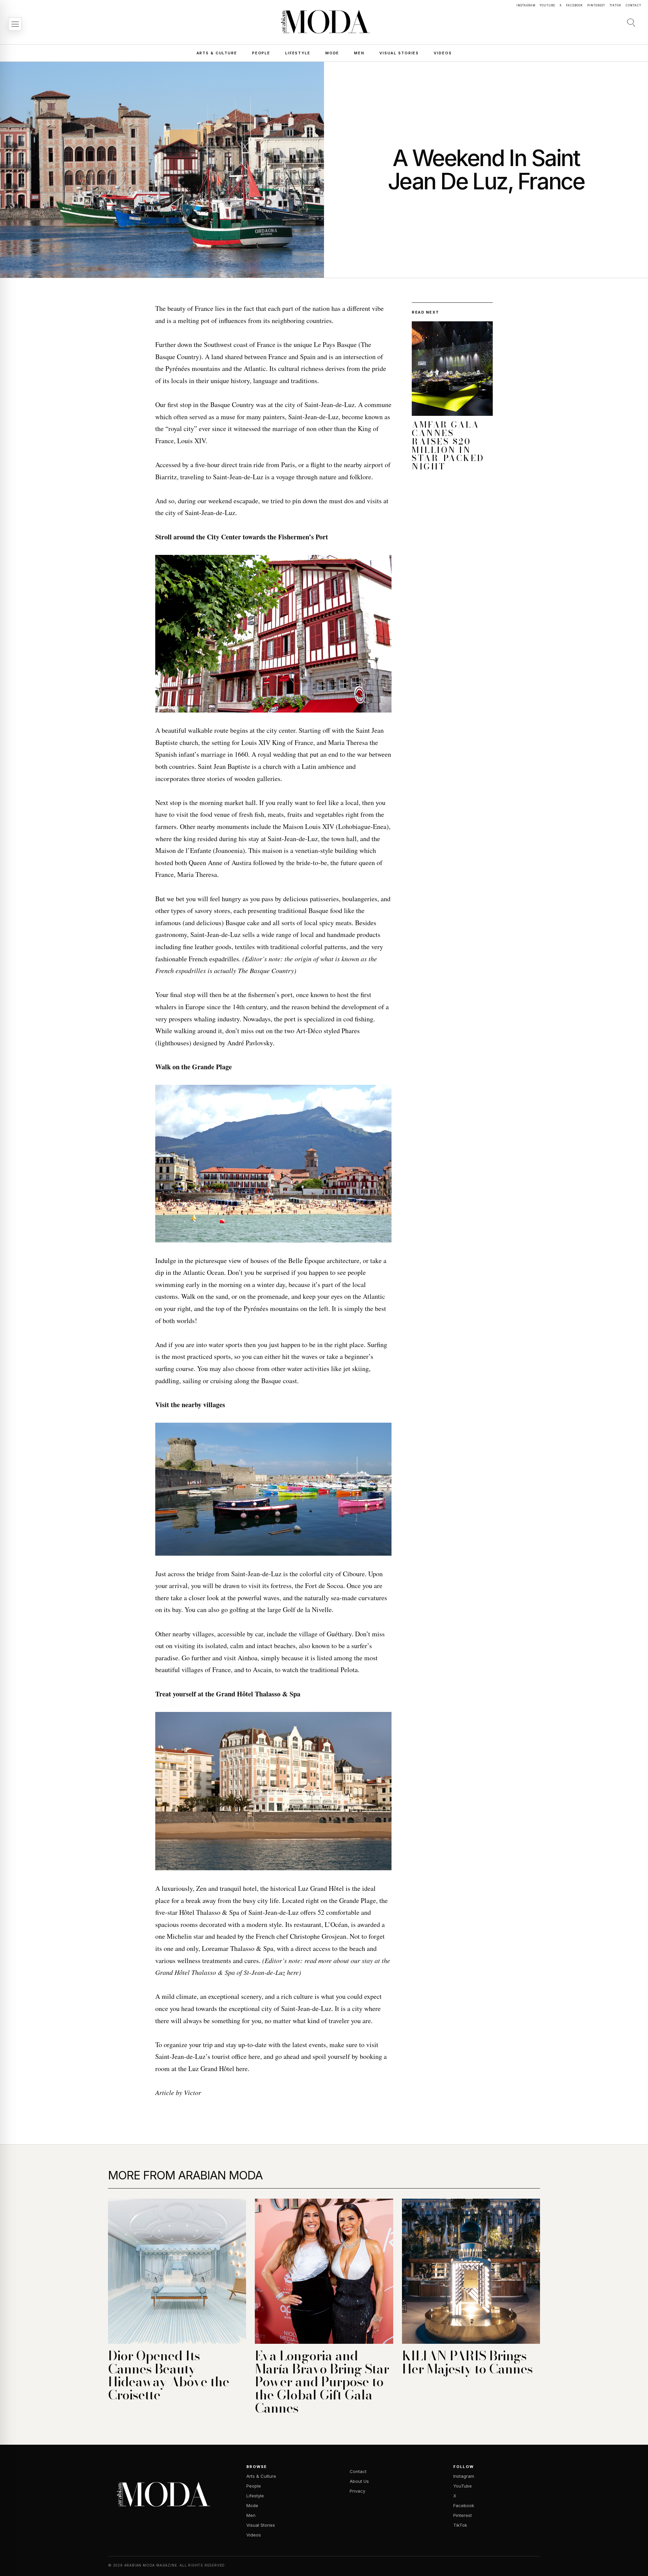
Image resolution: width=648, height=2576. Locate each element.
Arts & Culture (217, 53)
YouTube (547, 5)
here (254, 2056)
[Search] (631, 22)
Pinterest (596, 5)
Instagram (526, 5)
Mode (332, 53)
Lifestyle (298, 53)
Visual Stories (399, 53)
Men (359, 53)
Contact (633, 5)
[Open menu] (15, 24)
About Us (359, 2481)
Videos (443, 53)
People (261, 53)
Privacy (357, 2491)
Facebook (574, 5)
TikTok (616, 5)
